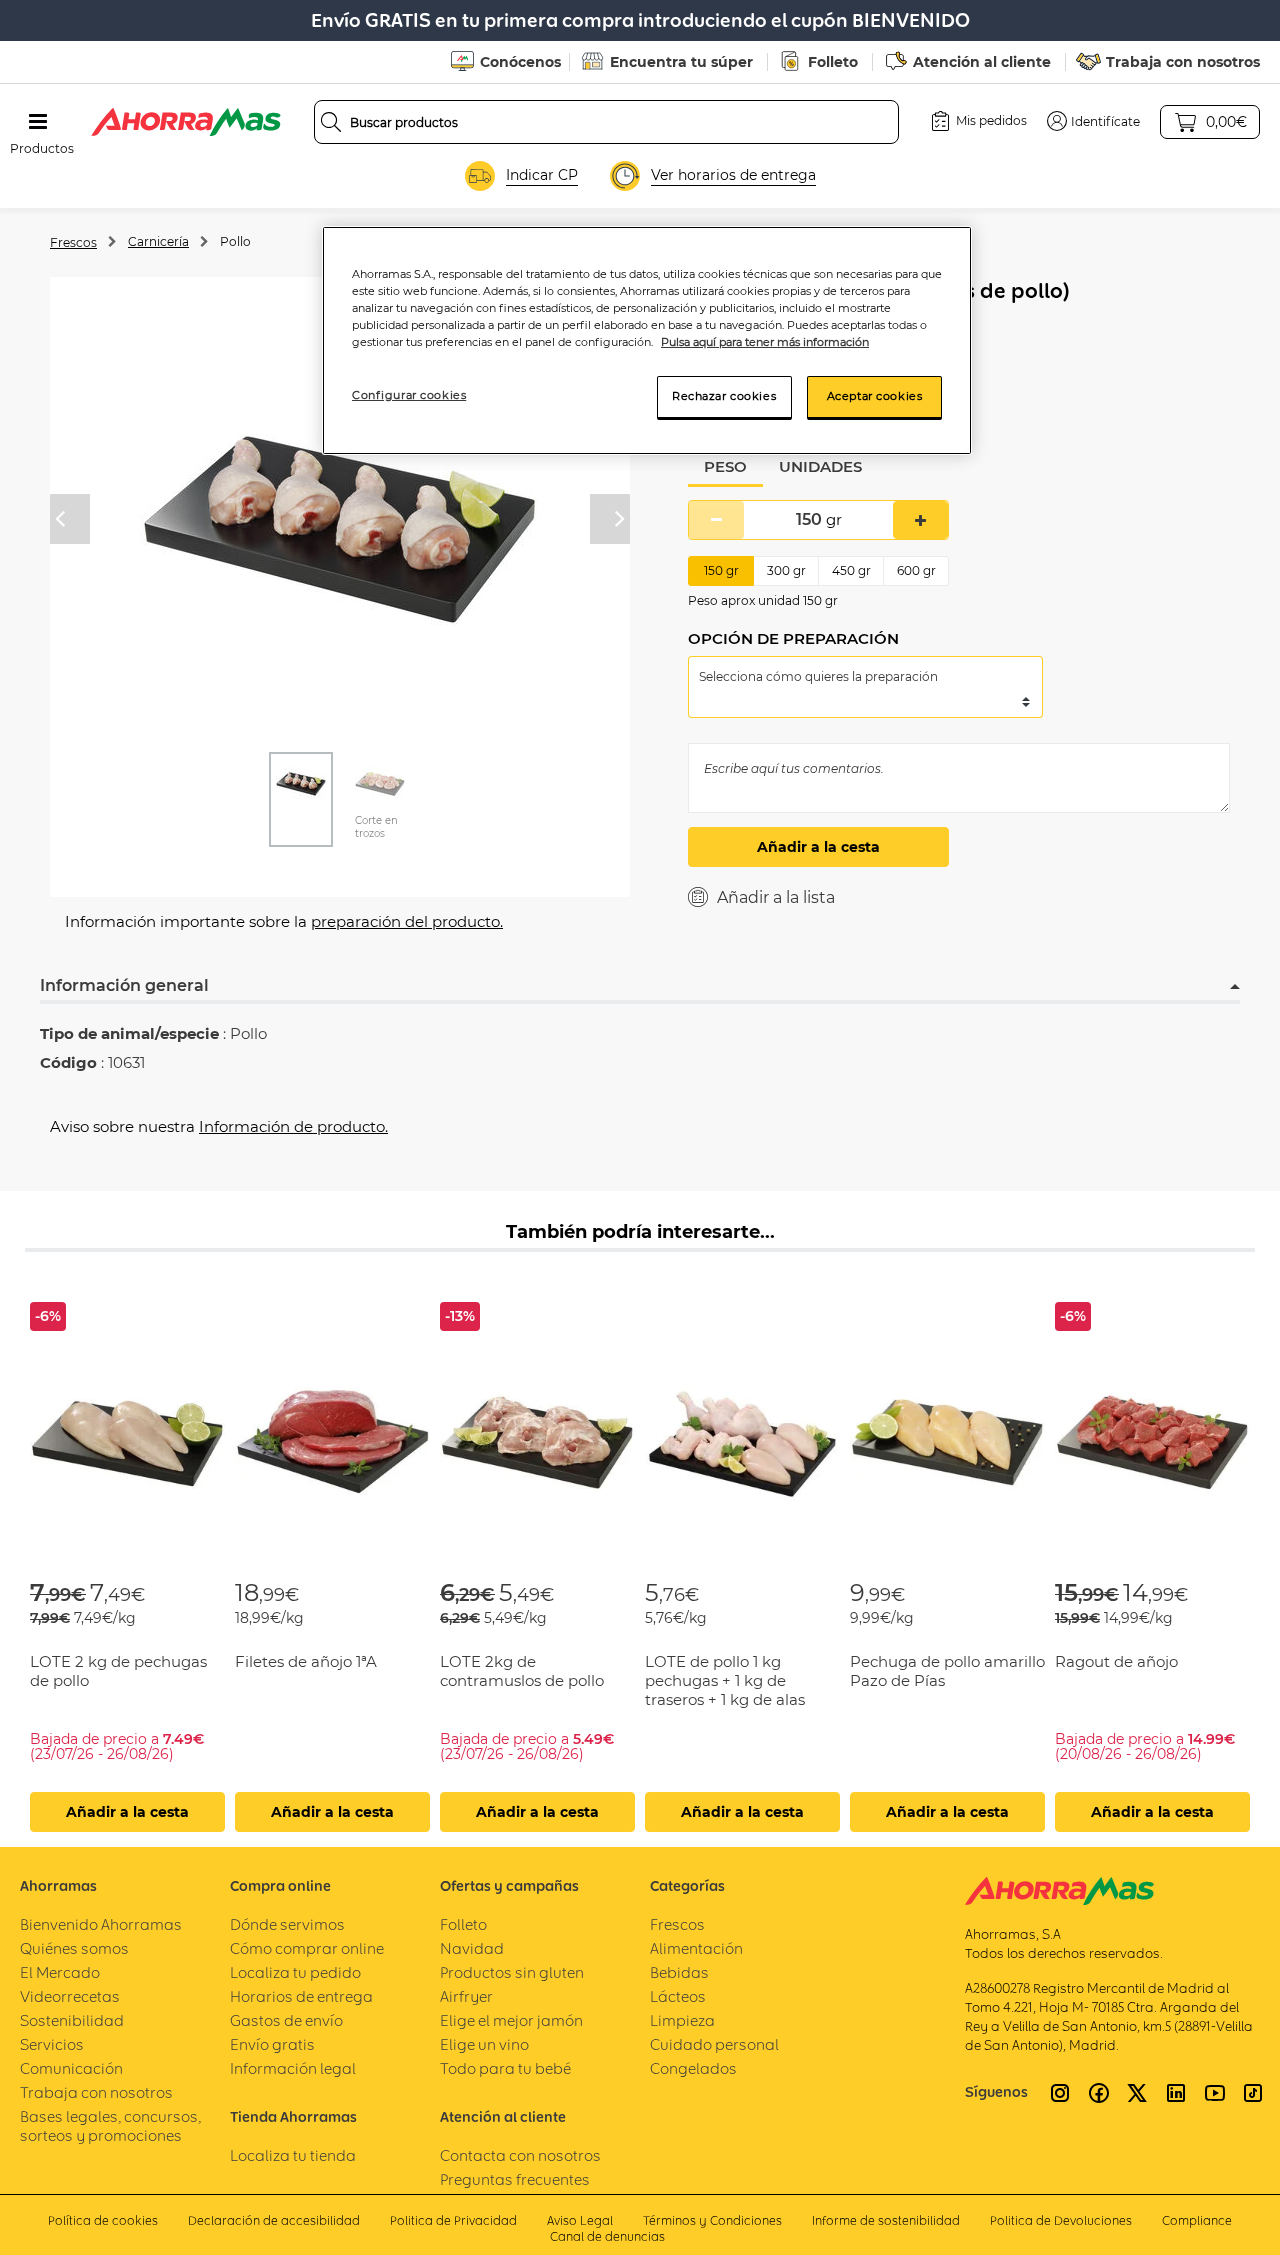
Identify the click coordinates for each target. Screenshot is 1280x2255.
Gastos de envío (286, 2020)
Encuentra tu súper (681, 62)
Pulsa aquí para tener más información (765, 342)
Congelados (693, 2068)
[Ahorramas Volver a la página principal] (186, 122)
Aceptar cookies (875, 396)
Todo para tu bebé (505, 2068)
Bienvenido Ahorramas (101, 1924)
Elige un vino (484, 2044)
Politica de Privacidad (453, 2220)
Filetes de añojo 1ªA (306, 1661)
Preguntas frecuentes (515, 2179)
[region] (647, 340)
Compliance (1197, 2220)
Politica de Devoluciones (1061, 2220)
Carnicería (158, 241)
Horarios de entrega (301, 1996)
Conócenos (520, 62)
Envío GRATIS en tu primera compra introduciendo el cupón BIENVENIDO (640, 20)
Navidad (472, 1948)
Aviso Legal (580, 2220)
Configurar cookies (409, 395)
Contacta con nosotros (520, 2155)
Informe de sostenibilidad (886, 2220)
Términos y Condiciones (712, 2220)
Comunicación (71, 2068)
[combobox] (607, 122)
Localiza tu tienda (293, 2155)
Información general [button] (124, 985)
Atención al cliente (982, 62)
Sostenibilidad (72, 2020)
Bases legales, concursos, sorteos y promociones (110, 2126)
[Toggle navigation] (38, 122)
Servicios (52, 2044)
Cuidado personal (714, 2044)
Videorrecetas (70, 1996)
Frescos (73, 242)
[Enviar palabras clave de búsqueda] (331, 122)
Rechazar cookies (724, 396)
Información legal (293, 2068)
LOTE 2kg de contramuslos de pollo (522, 1671)
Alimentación (696, 1948)
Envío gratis (272, 2044)
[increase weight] (920, 520)
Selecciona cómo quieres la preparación (818, 676)
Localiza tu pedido (295, 1972)
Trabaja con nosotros (1183, 62)
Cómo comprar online (307, 1948)
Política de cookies (103, 2220)
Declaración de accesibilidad (274, 2220)
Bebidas (679, 1972)
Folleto (833, 62)
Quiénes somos (74, 1948)
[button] (1093, 121)
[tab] (725, 468)
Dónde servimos (287, 1924)
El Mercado (60, 1972)
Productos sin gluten (512, 1972)
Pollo (235, 241)
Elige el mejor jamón (511, 2020)
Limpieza (682, 2020)
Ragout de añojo (1116, 1661)
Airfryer (466, 1996)
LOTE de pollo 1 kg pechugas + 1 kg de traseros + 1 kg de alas (725, 1680)
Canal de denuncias (607, 2236)
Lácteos (678, 1996)
